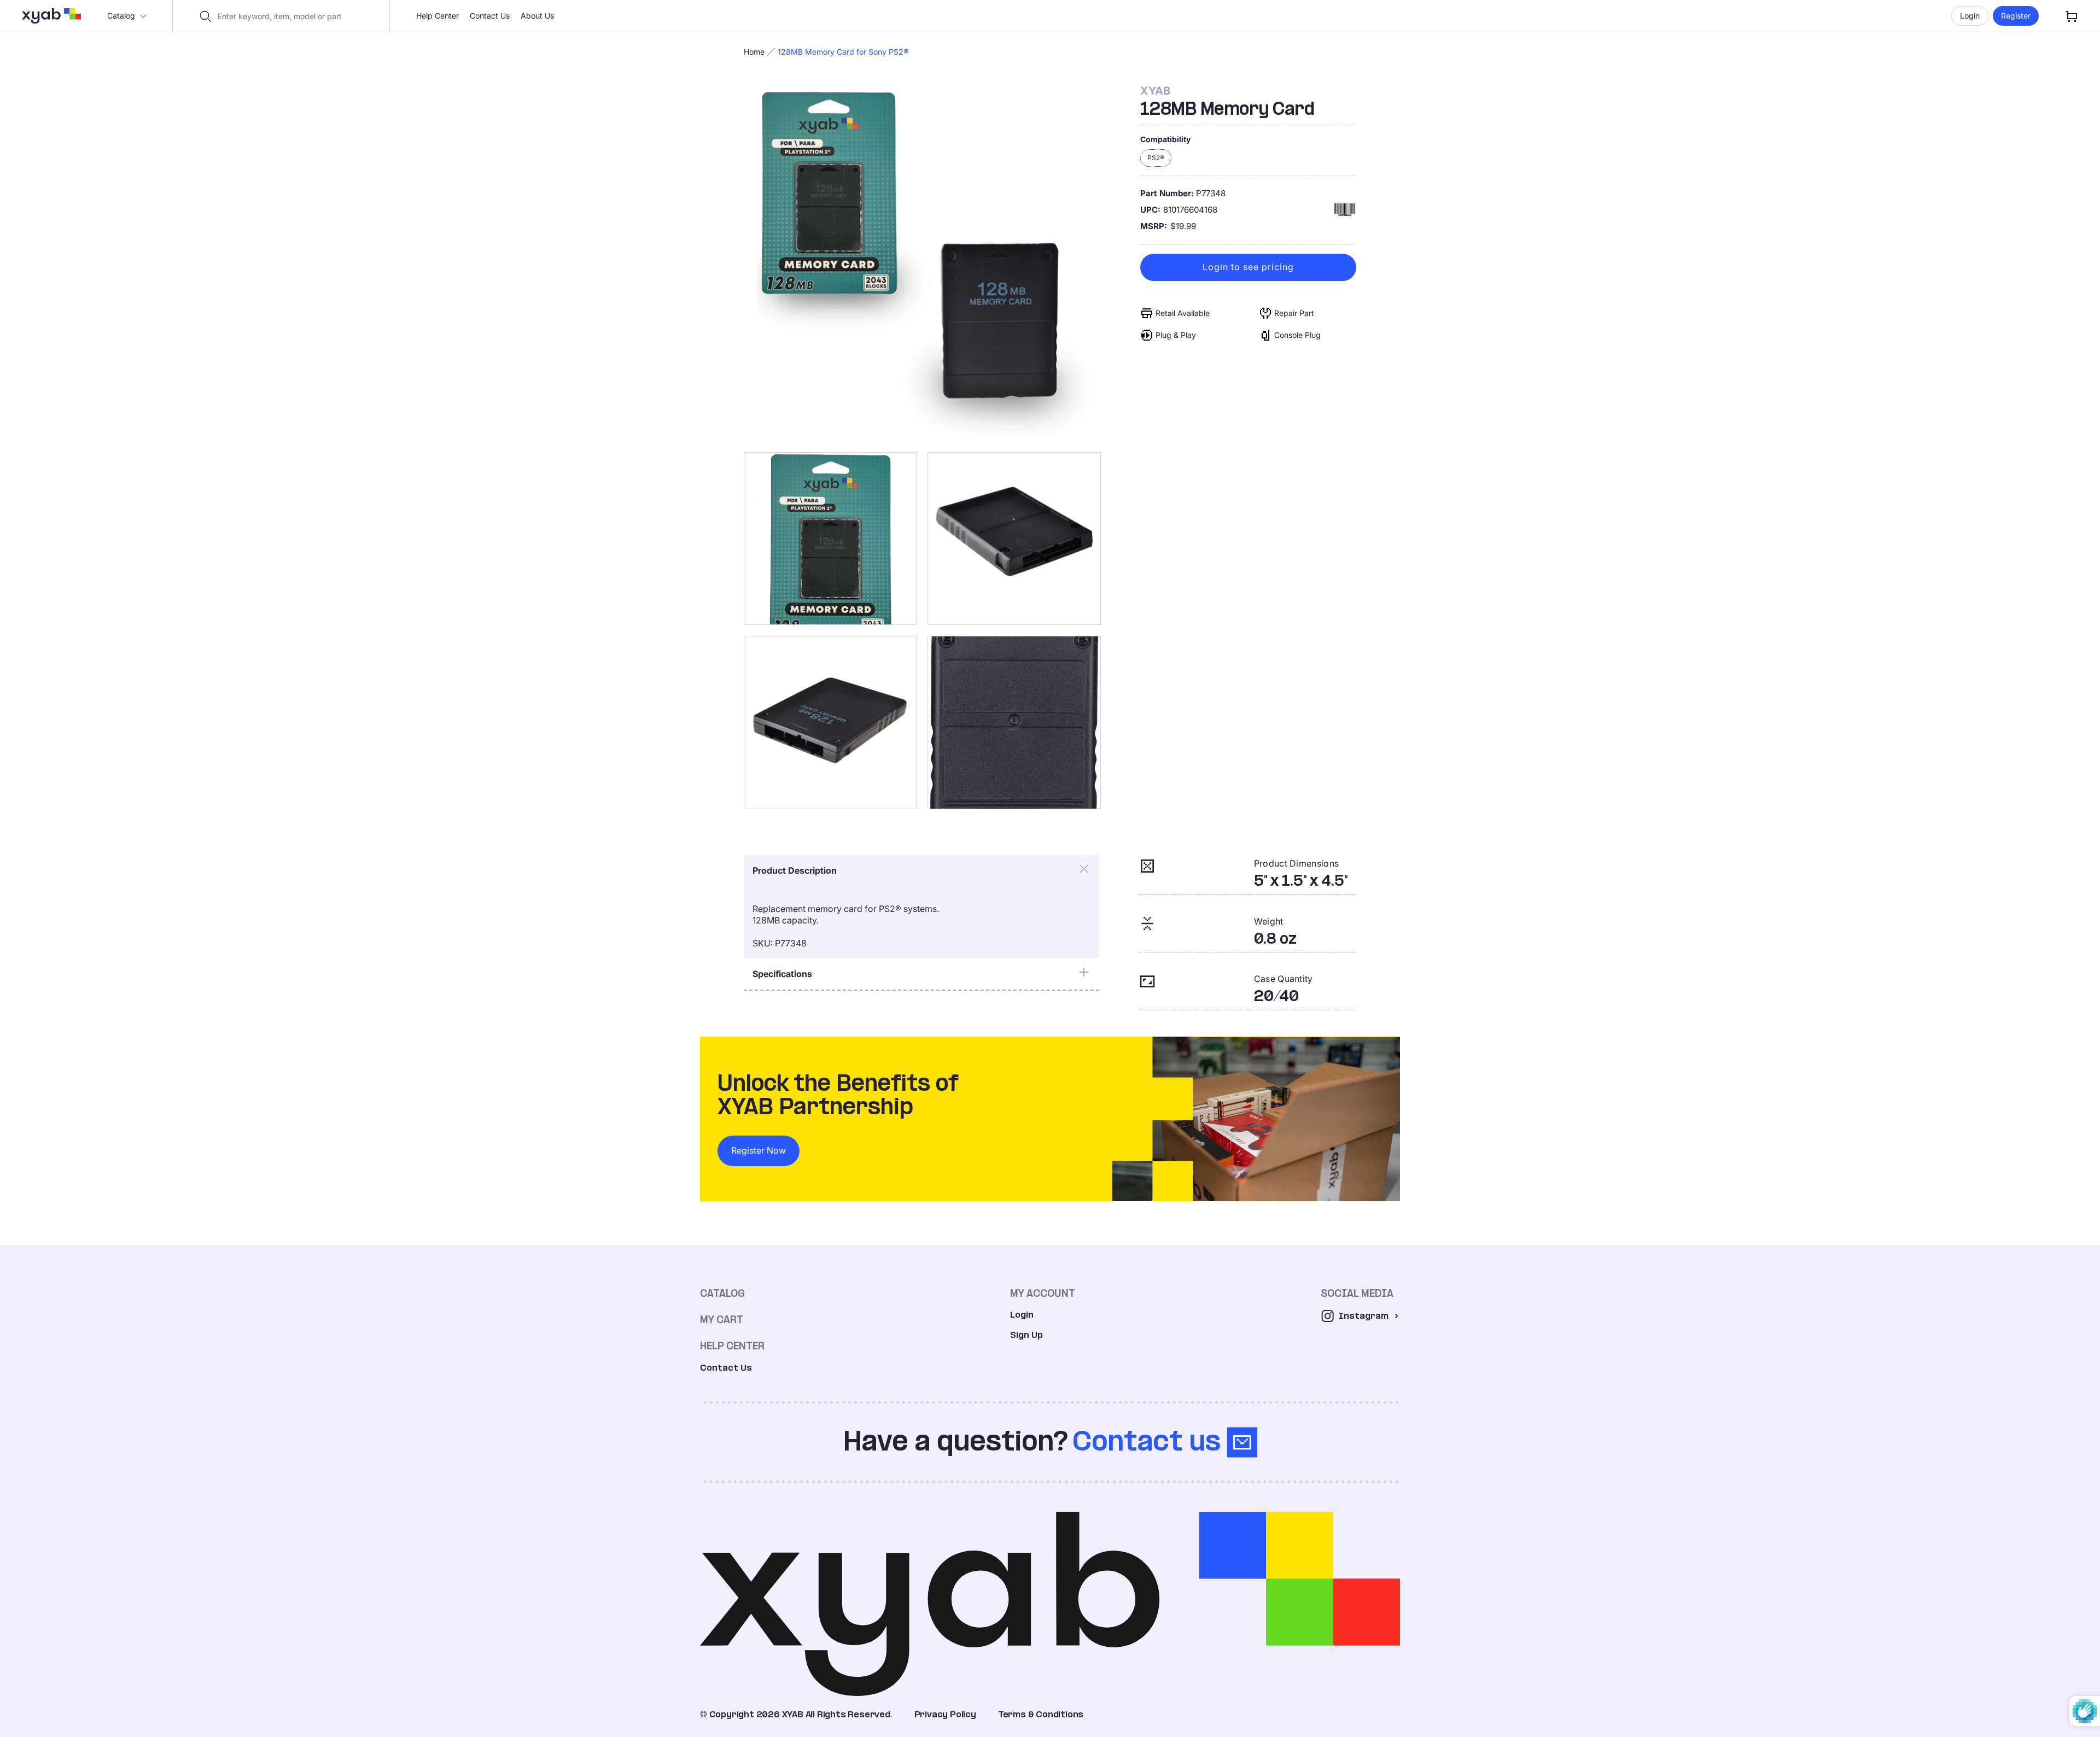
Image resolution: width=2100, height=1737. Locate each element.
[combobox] (288, 16)
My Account (1043, 1293)
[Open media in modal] (922, 263)
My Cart (722, 1320)
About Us (537, 16)
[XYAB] (51, 16)
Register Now (759, 1150)
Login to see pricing (1248, 267)
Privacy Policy (945, 1714)
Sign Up (1026, 1335)
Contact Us (490, 16)
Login (1970, 16)
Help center (732, 1346)
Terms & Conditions (1041, 1714)
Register (2016, 16)
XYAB (1155, 91)
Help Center (437, 16)
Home (754, 52)
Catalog (121, 16)
